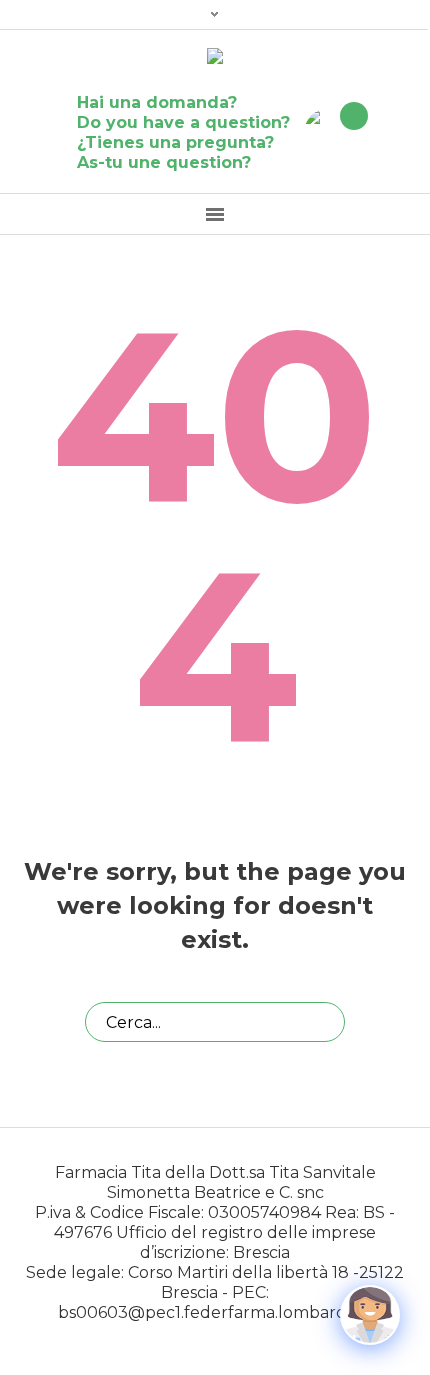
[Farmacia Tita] (215, 57)
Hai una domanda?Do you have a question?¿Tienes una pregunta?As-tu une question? (183, 132)
